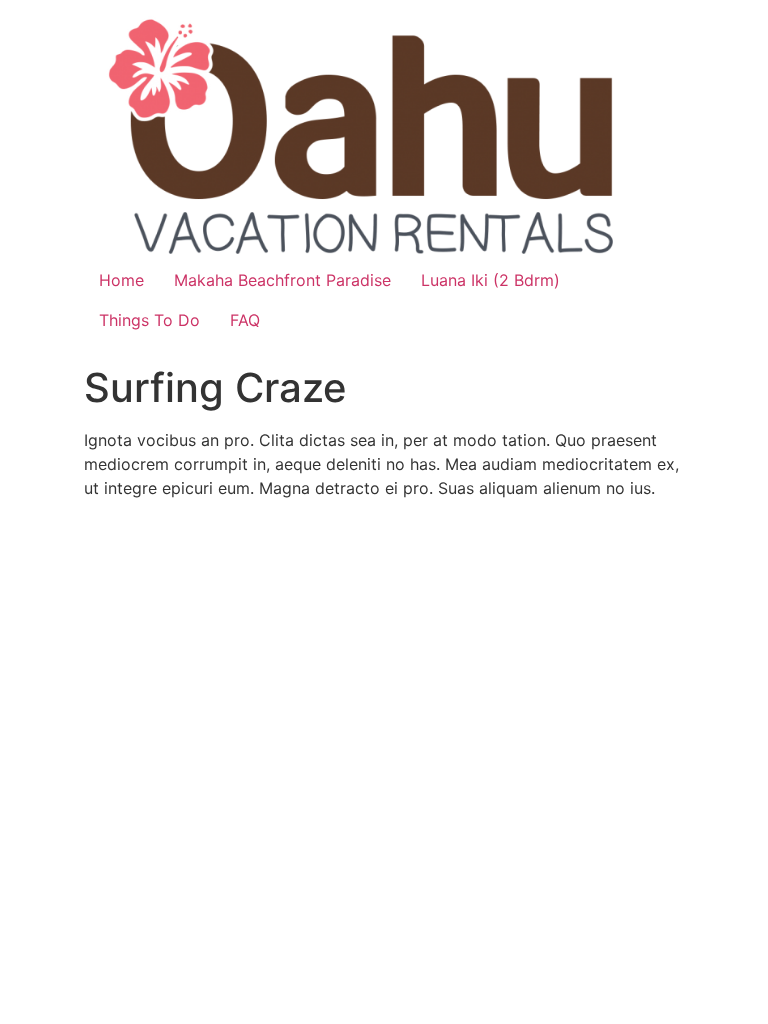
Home (121, 280)
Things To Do (149, 320)
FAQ (245, 320)
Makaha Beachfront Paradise (282, 280)
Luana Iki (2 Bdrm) (490, 280)
